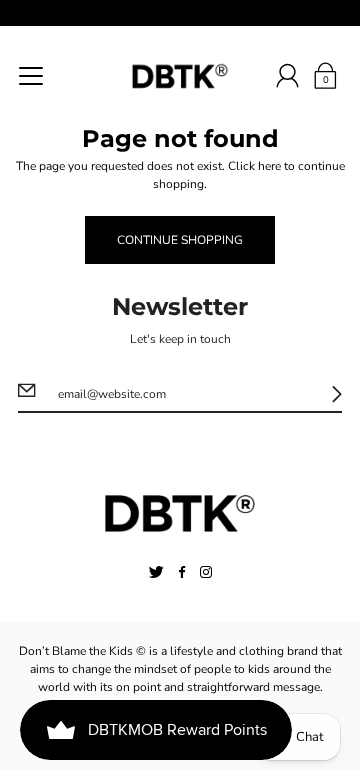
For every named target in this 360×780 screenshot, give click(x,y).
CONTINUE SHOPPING (180, 240)
